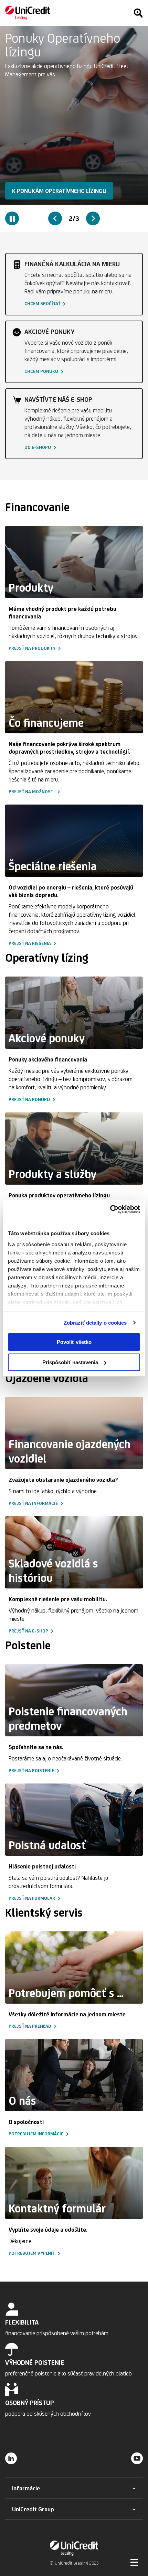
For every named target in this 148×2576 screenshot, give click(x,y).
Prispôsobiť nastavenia (70, 1362)
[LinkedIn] (11, 2458)
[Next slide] (93, 218)
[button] (48, 191)
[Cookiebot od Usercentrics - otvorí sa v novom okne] (110, 1209)
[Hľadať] (138, 13)
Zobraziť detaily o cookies (95, 1323)
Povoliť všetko (74, 1342)
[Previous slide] (55, 218)
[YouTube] (137, 2458)
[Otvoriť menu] (134, 2562)
